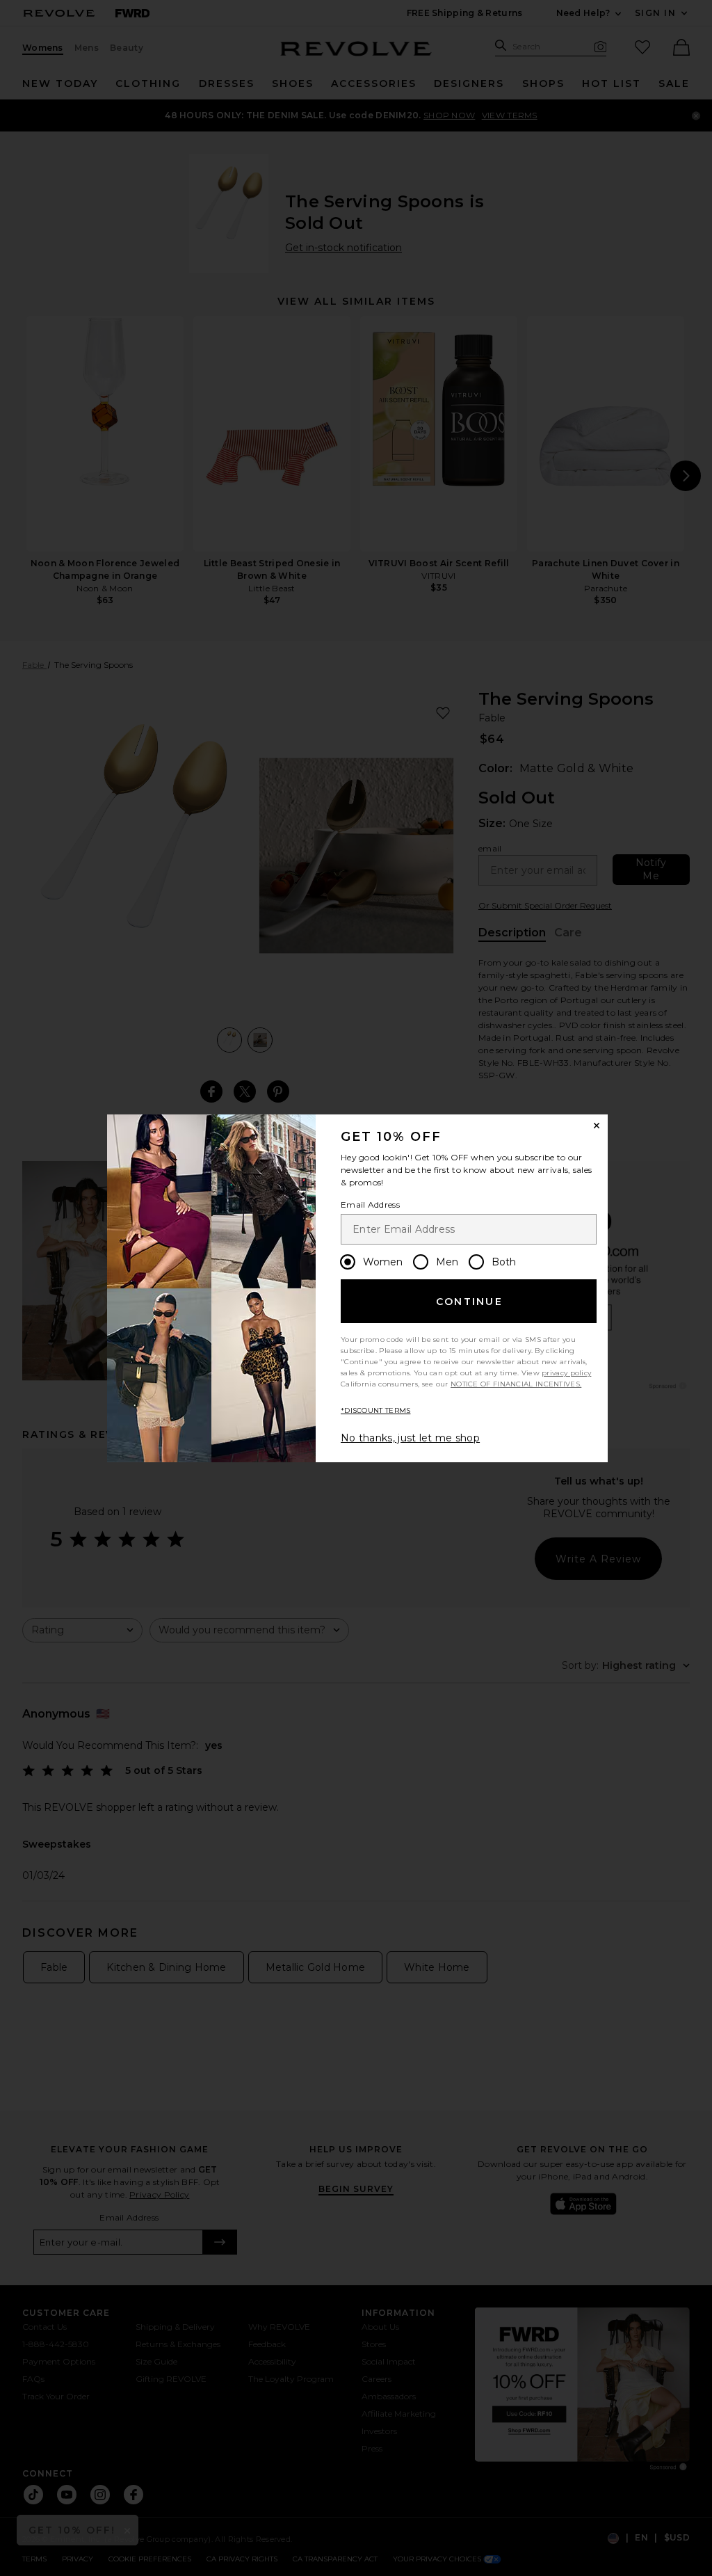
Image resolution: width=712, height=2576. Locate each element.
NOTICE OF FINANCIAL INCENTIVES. (516, 1384)
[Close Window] (597, 1126)
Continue (469, 1302)
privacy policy (566, 1373)
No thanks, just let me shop (410, 1438)
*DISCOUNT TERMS (376, 1410)
